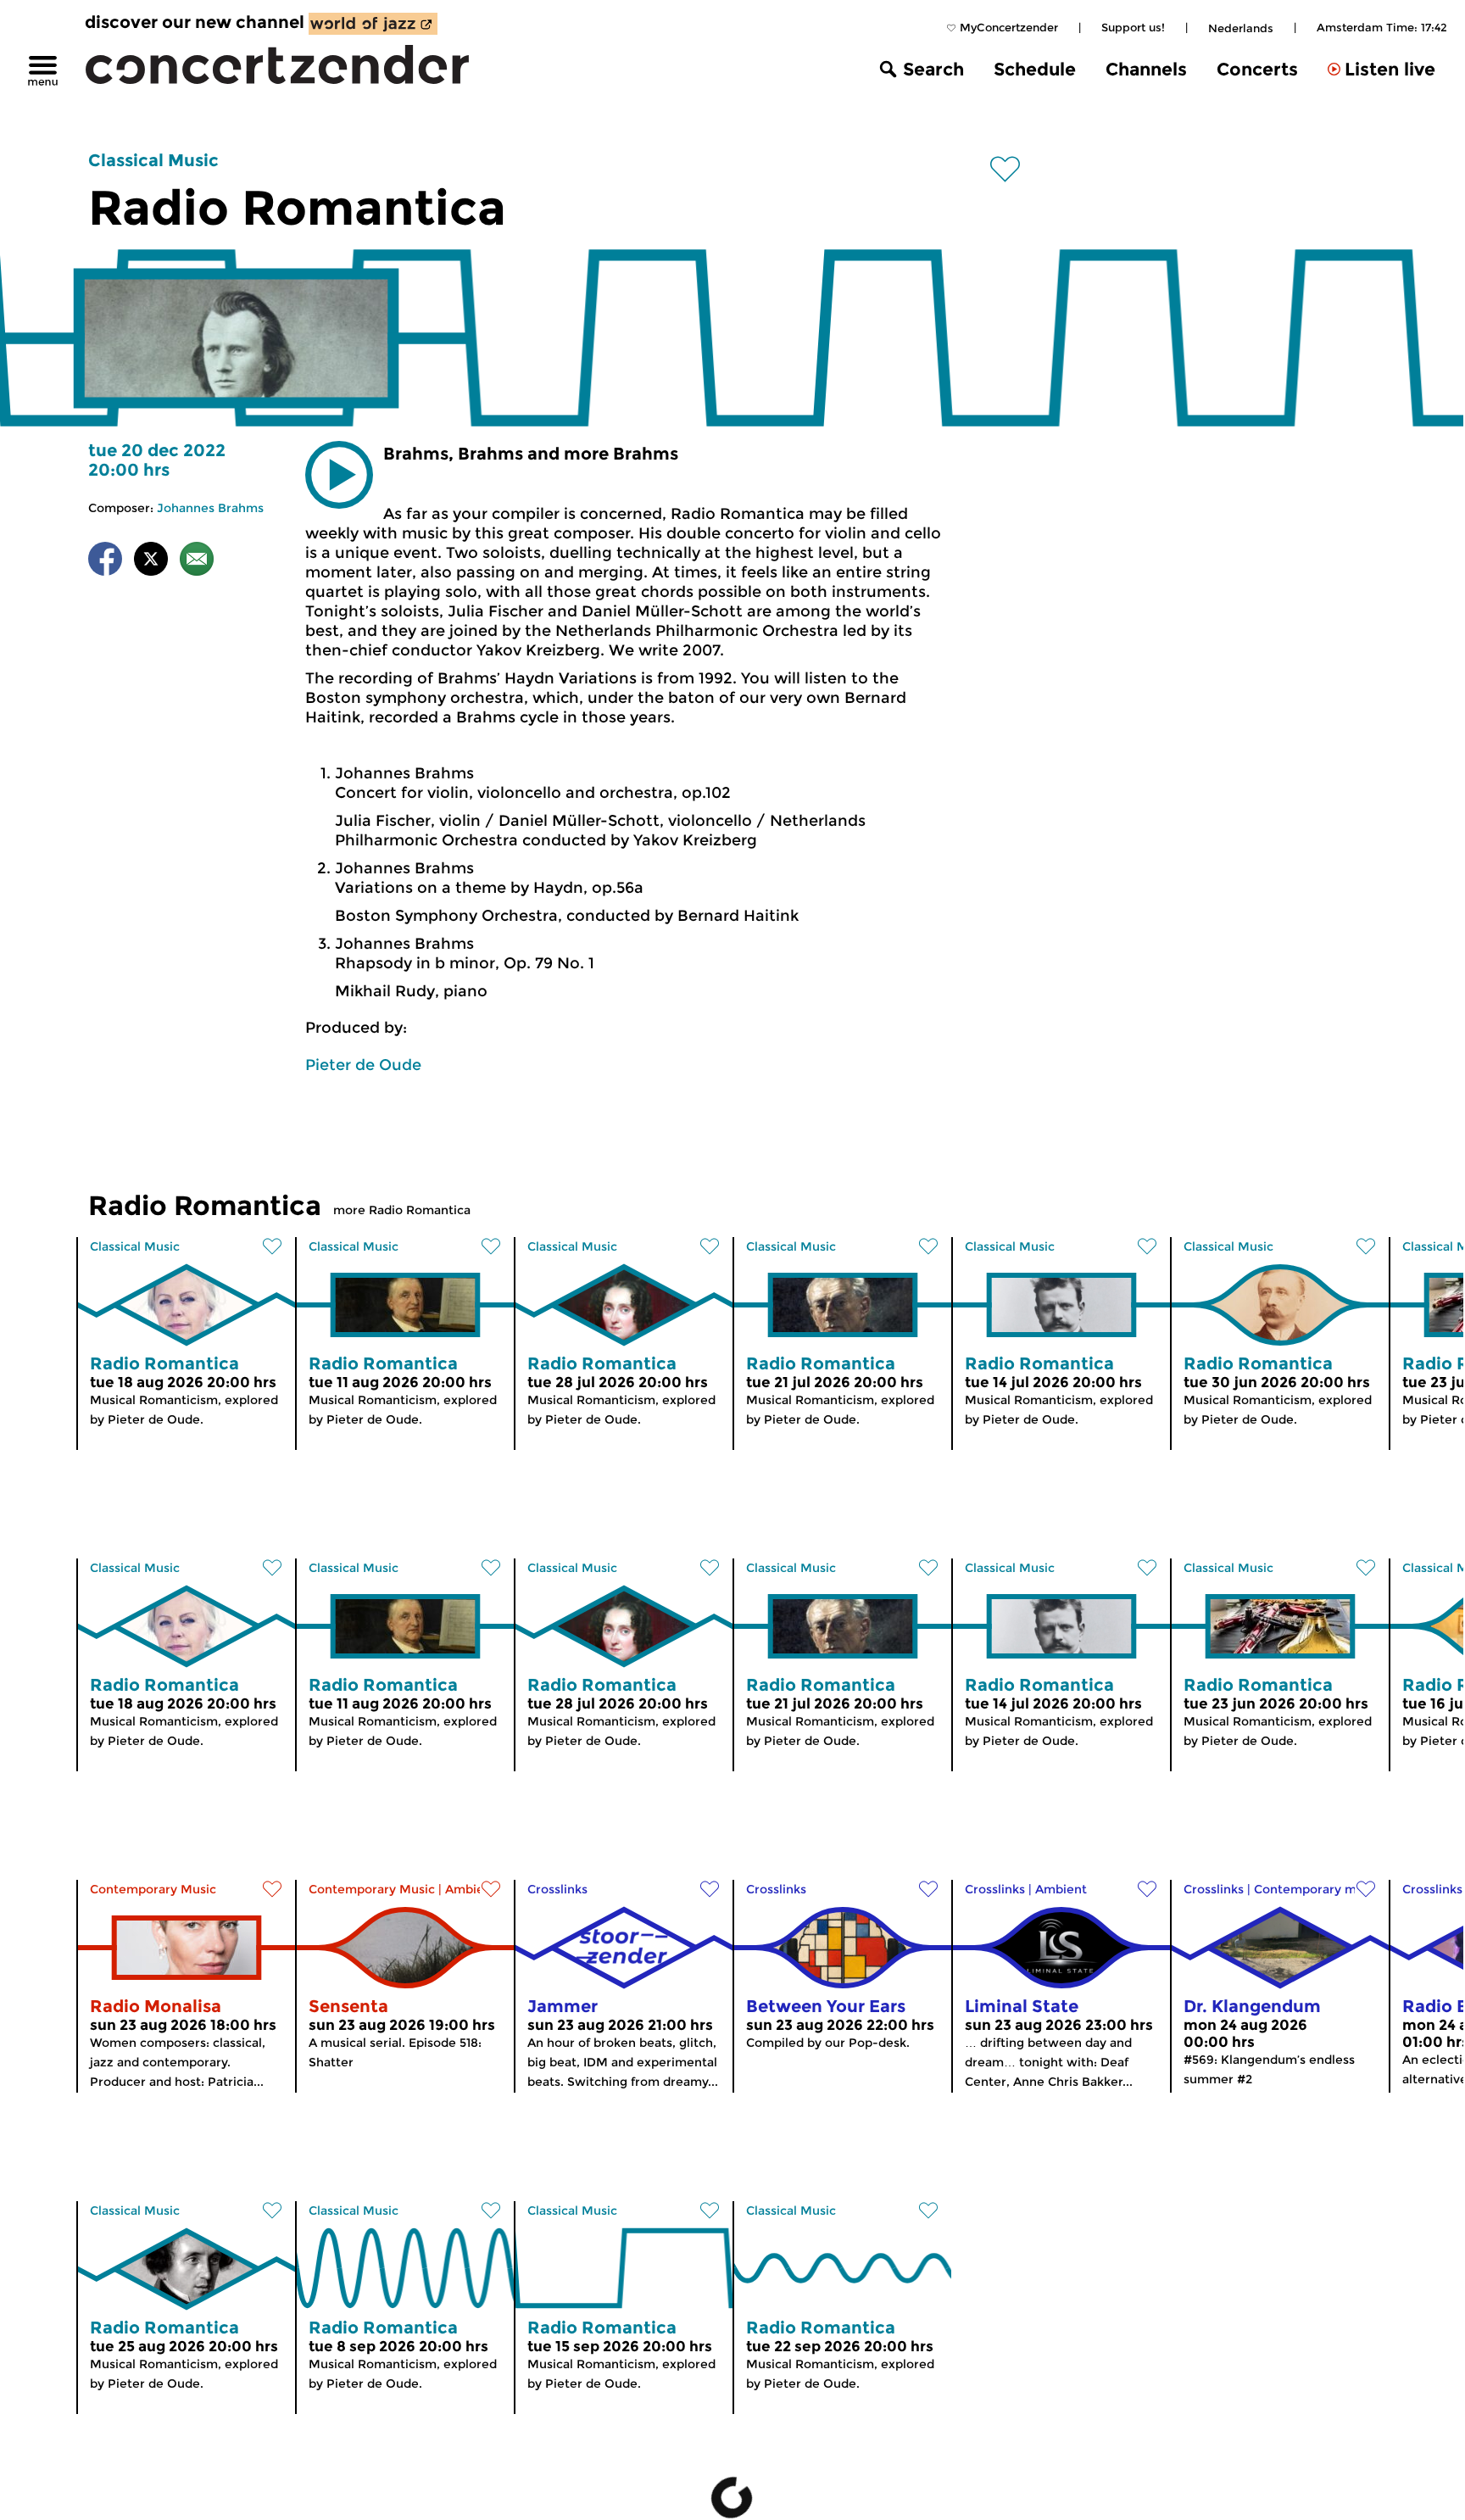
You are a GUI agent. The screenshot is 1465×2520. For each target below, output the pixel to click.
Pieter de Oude (363, 1065)
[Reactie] (197, 562)
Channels (1146, 69)
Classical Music (153, 160)
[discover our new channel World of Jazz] (373, 24)
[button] (339, 475)
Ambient (471, 1889)
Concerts (1257, 69)
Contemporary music (1317, 1889)
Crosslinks (557, 1889)
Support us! (1133, 27)
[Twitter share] (151, 562)
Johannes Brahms (210, 508)
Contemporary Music (153, 1889)
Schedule (1035, 69)
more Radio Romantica (402, 1210)
